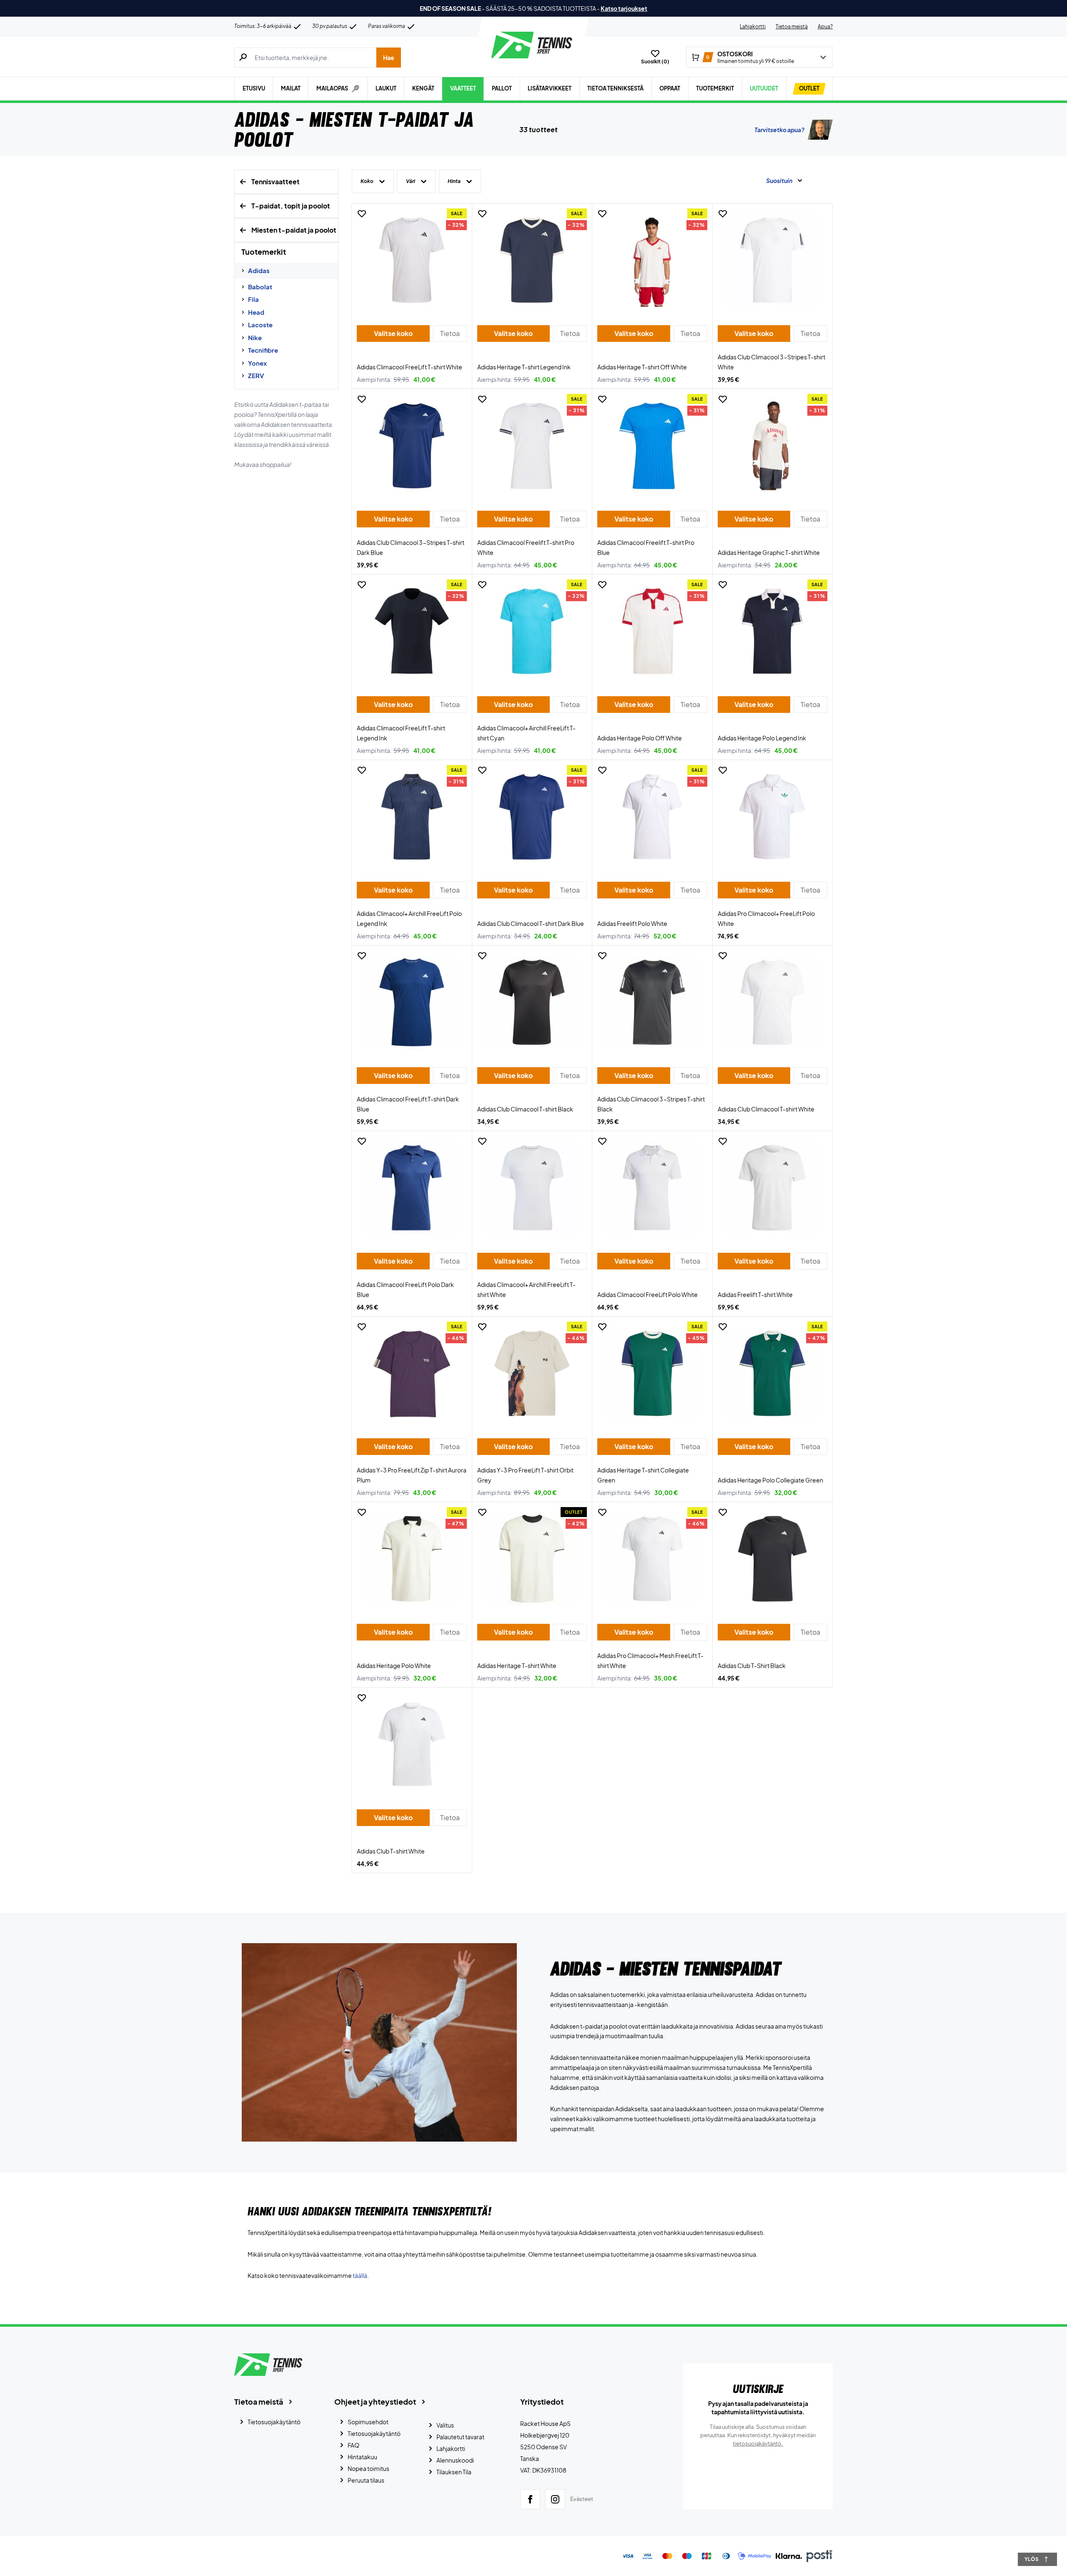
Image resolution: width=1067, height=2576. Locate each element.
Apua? (825, 26)
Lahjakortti (753, 26)
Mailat (291, 88)
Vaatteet (463, 88)
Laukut (386, 88)
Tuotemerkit (715, 88)
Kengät (423, 88)
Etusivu (254, 88)
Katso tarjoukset (624, 8)
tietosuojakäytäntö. (758, 2443)
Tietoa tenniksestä (615, 88)
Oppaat (670, 88)
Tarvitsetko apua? (779, 130)
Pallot (502, 88)
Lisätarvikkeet (550, 88)
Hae (389, 58)
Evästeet (582, 2499)
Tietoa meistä (792, 26)
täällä (360, 2275)
